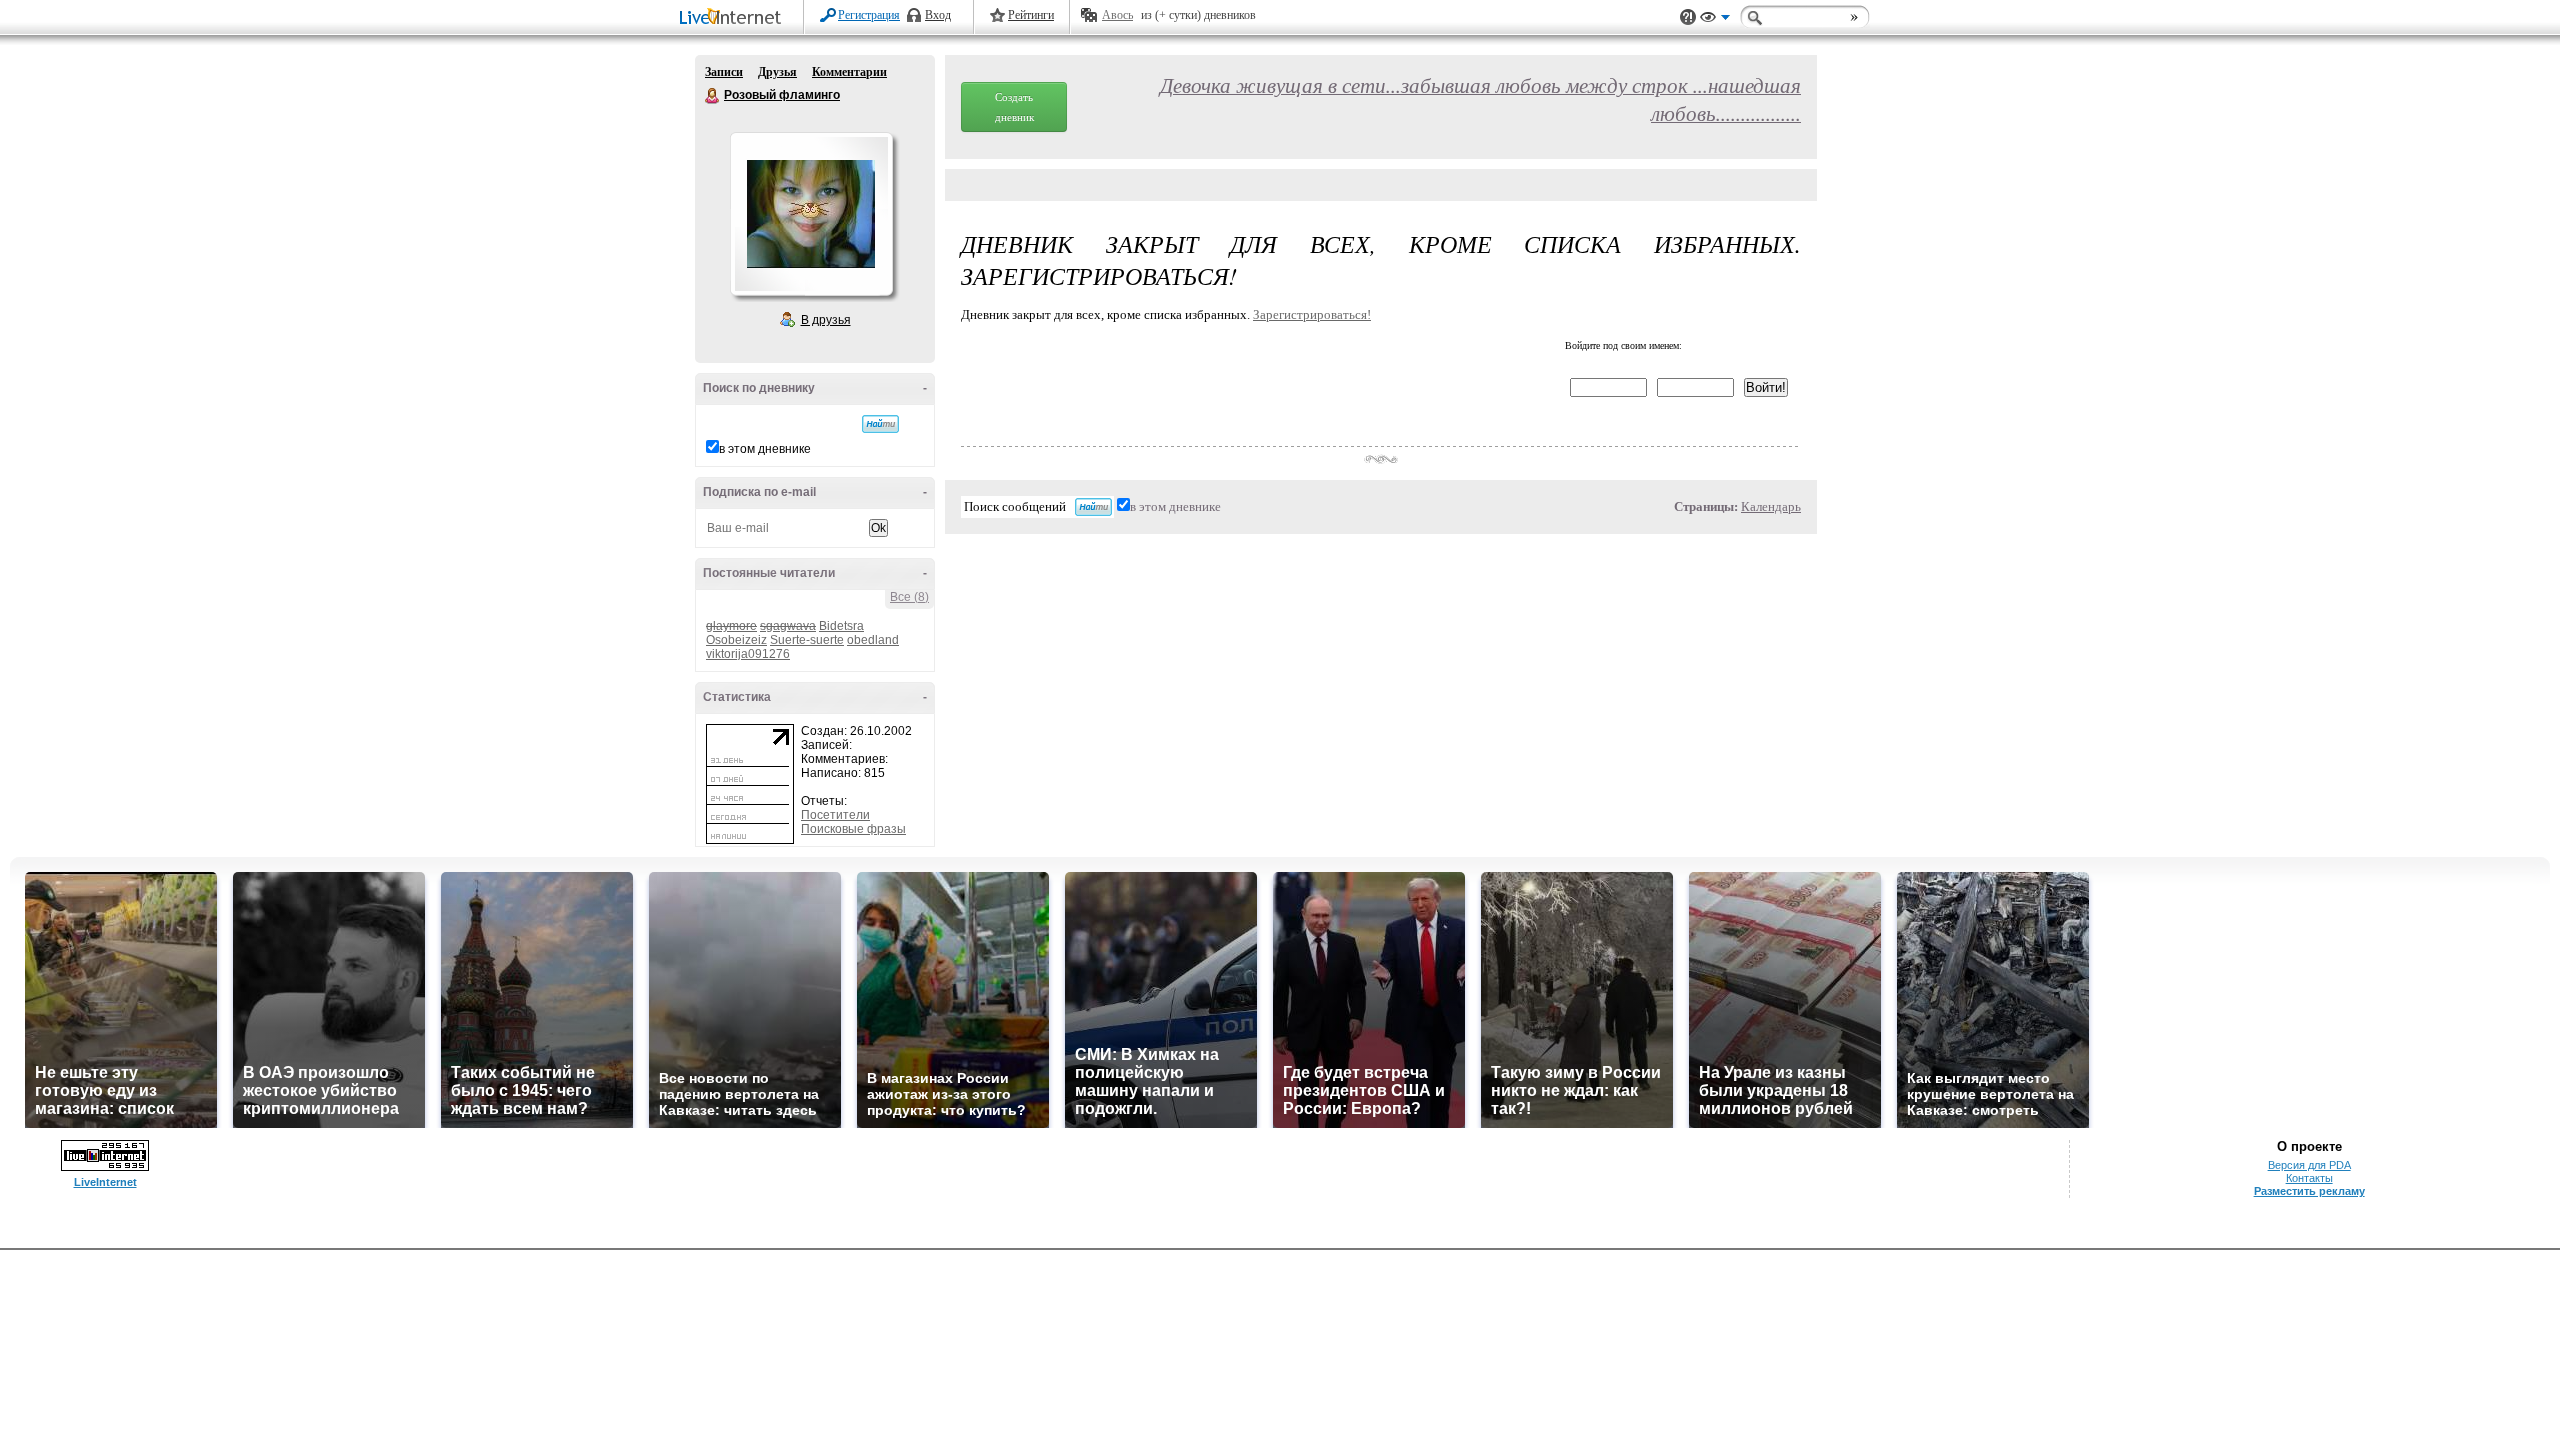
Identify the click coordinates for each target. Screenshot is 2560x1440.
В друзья (826, 320)
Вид (1715, 20)
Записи (724, 72)
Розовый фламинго (713, 96)
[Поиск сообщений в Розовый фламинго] (880, 424)
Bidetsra (841, 626)
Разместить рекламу (2309, 1191)
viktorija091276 (748, 654)
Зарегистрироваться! (1312, 314)
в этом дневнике (765, 449)
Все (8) (909, 597)
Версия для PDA (2309, 1165)
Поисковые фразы (853, 829)
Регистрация (869, 15)
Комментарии (849, 72)
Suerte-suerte (807, 640)
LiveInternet (734, 18)
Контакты (2309, 1178)
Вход (938, 15)
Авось (1117, 15)
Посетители (835, 815)
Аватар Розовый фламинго (811, 214)
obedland (873, 640)
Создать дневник (1014, 107)
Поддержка (1688, 17)
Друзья (777, 72)
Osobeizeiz (736, 640)
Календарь (1771, 506)
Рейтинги (1031, 15)
